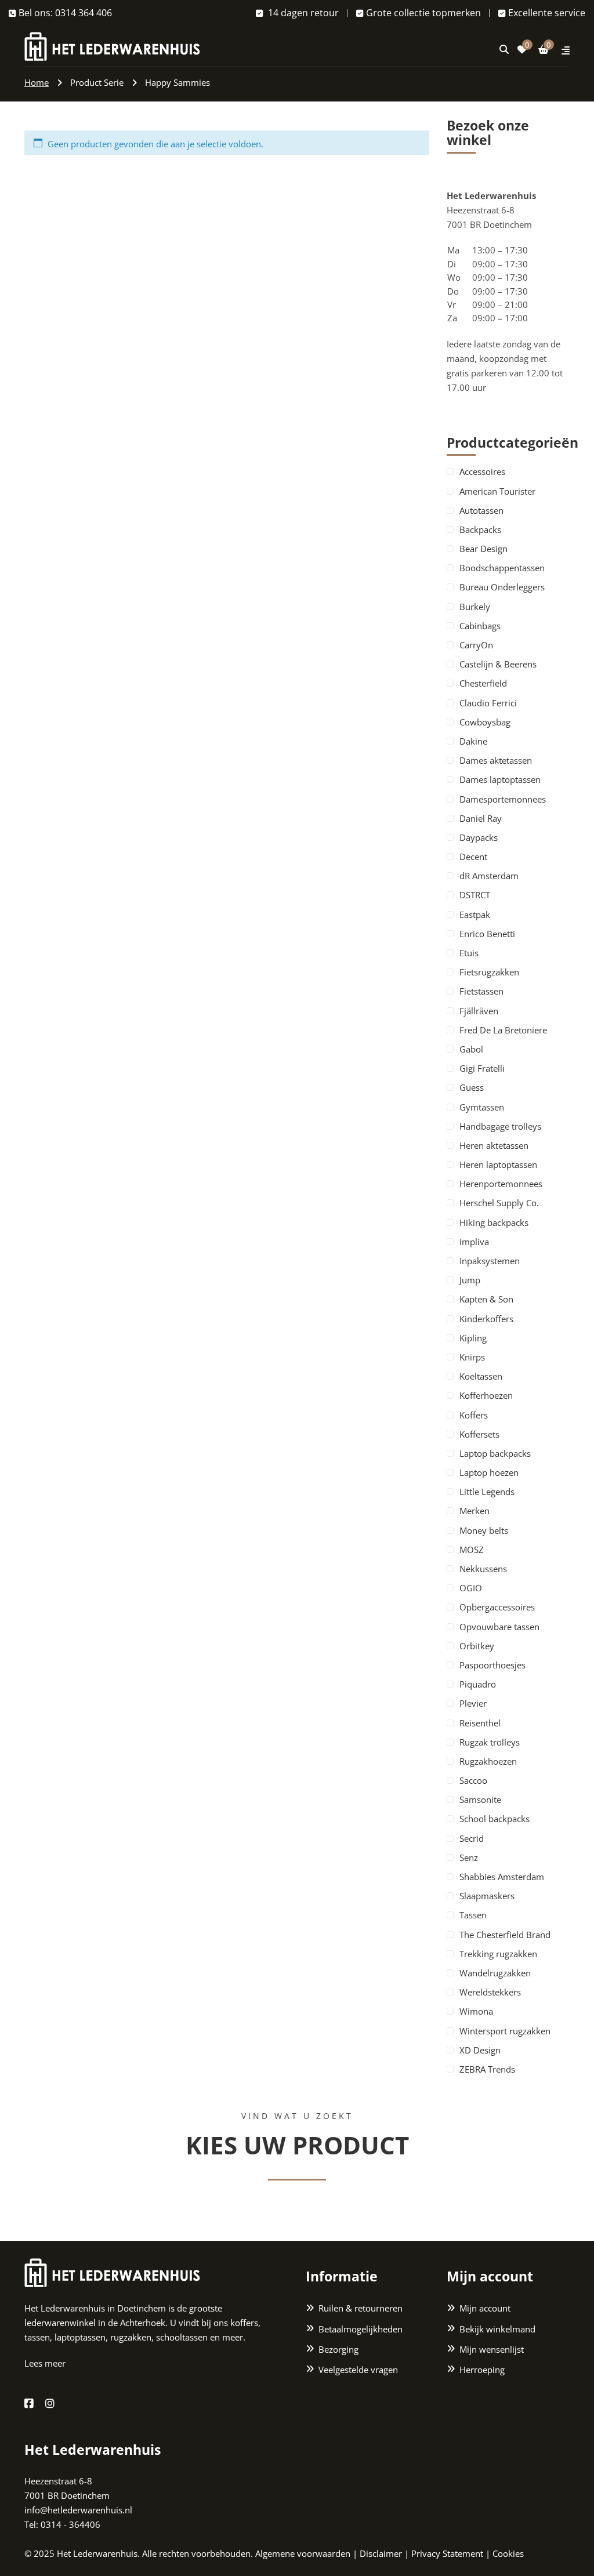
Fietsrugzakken (489, 972)
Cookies (508, 2554)
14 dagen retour (302, 13)
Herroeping (482, 2370)
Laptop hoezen (489, 1472)
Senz (469, 1857)
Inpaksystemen (490, 1261)
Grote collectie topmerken (423, 13)
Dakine (473, 741)
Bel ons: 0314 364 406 (65, 13)
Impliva (474, 1242)
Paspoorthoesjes (492, 1665)
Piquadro (478, 1684)
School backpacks (495, 1819)
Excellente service (547, 13)
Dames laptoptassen (500, 779)
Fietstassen (481, 991)
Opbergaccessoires (497, 1607)
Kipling (473, 1338)
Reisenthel (480, 1723)
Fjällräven (479, 1011)
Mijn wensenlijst (492, 2349)
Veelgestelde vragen (358, 2370)
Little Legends (487, 1492)
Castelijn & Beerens (498, 664)
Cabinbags (480, 626)
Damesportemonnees (503, 799)
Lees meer (45, 2363)
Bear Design (483, 549)
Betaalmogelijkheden (361, 2329)
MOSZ (472, 1550)
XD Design (480, 2050)
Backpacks (480, 529)
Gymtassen (482, 1107)
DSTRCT (475, 895)
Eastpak (475, 915)
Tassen (473, 1915)
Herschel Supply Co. (499, 1203)
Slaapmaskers (487, 1896)
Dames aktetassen (496, 760)
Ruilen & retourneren (361, 2308)
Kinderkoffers (486, 1319)
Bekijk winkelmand (497, 2329)
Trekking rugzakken (498, 1954)
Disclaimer (381, 2554)
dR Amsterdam (489, 876)
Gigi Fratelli (482, 1068)
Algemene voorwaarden (303, 2554)
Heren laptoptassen (498, 1164)
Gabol (471, 1049)
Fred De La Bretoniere (503, 1030)
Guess (472, 1087)
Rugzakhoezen (488, 1761)
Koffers (474, 1415)
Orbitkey (477, 1646)
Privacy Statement (447, 2554)
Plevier (473, 1703)
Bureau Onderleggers (502, 587)
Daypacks (479, 837)
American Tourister (497, 491)
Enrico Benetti (487, 934)
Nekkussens (483, 1569)
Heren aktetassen (494, 1145)
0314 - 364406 (70, 2524)
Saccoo (473, 1780)
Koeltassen (481, 1376)
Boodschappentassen (502, 568)
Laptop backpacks (495, 1453)
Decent (473, 857)
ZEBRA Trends (487, 2069)
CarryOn (476, 645)
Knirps (472, 1357)
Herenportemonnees (501, 1184)
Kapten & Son (486, 1299)
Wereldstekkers (490, 1992)
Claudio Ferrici (488, 703)
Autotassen (481, 510)
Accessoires (482, 471)
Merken (475, 1511)
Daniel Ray (481, 818)
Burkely (475, 607)
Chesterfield (483, 683)
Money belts (484, 1530)
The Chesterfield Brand (505, 1935)
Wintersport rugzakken (505, 2031)
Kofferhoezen (486, 1395)
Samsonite (480, 1799)
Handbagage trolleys (500, 1126)
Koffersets (479, 1434)
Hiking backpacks (494, 1222)
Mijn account (485, 2308)
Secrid (472, 1838)
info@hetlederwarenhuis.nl (78, 2510)
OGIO (471, 1588)
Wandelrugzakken (495, 1973)
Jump (470, 1280)
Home (37, 82)
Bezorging (338, 2349)
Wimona (476, 2011)
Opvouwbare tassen (499, 1627)
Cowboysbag (485, 722)
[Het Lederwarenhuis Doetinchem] (112, 45)
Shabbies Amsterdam (502, 1877)
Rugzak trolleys (490, 1742)
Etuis (469, 953)
